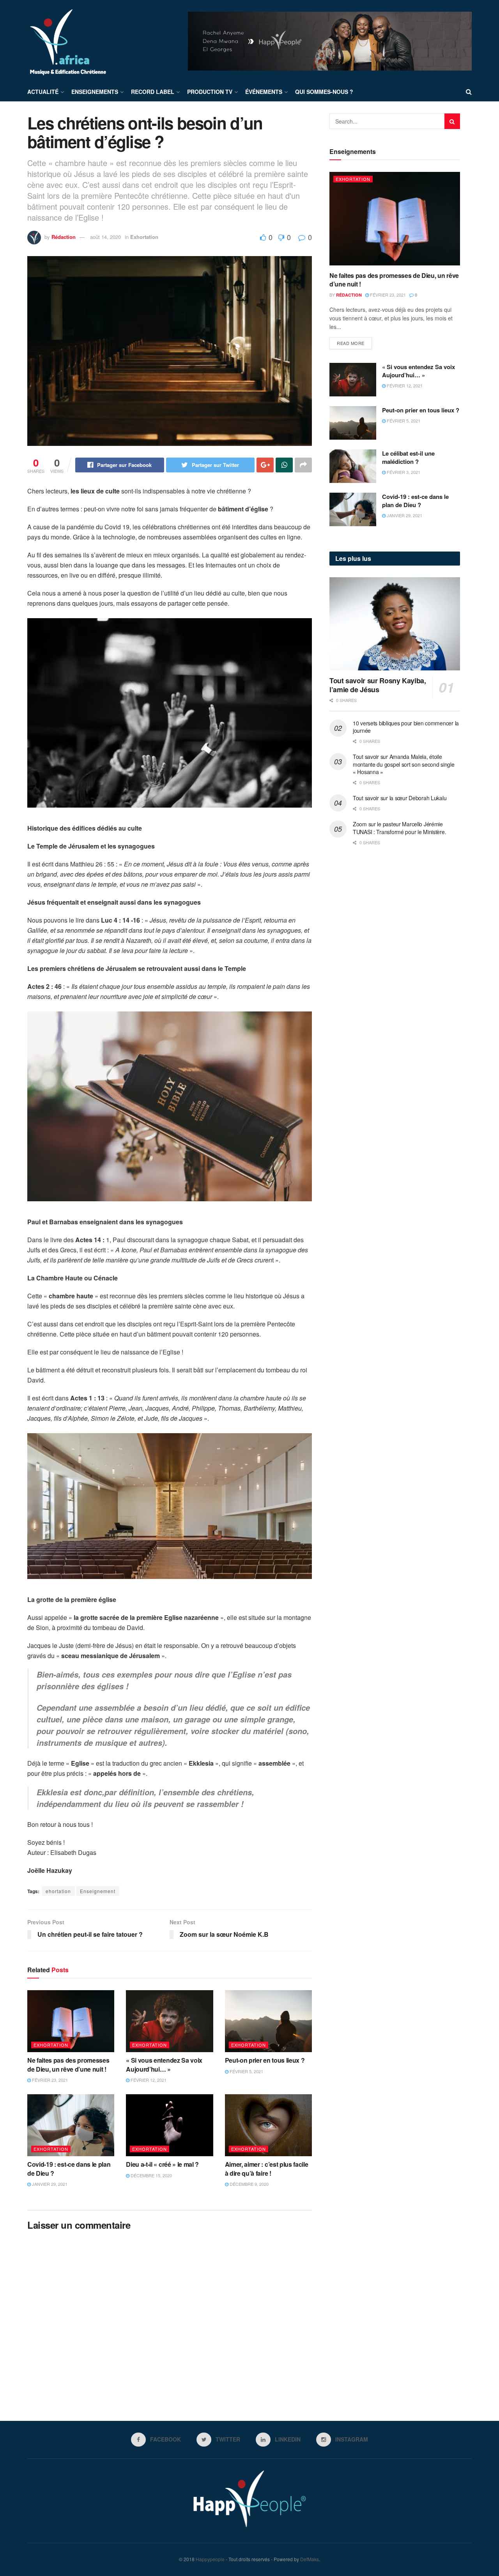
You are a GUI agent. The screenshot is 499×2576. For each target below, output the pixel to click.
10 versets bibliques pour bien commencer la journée (406, 727)
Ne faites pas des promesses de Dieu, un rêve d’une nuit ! (68, 2064)
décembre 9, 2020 (249, 2184)
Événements (264, 92)
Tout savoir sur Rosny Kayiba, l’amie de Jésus (378, 685)
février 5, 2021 (246, 2071)
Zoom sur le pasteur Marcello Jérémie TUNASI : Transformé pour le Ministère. (399, 828)
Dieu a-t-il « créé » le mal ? (162, 2164)
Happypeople (210, 2559)
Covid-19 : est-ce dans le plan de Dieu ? (69, 2168)
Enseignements (95, 92)
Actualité (43, 92)
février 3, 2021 (403, 472)
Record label (153, 92)
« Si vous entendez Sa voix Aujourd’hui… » (164, 2064)
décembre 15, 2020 (151, 2175)
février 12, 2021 (148, 2080)
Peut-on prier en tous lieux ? (265, 2060)
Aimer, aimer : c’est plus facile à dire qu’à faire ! (267, 2168)
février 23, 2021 (49, 2080)
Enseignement (98, 1891)
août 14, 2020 (105, 237)
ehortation (58, 1891)
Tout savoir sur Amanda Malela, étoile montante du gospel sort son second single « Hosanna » (404, 764)
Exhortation (144, 237)
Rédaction (64, 237)
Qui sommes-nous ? (324, 92)
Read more (351, 343)
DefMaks (310, 2559)
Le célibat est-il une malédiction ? (408, 457)
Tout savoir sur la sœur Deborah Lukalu (400, 798)
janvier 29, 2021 (49, 2184)
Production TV (210, 92)
